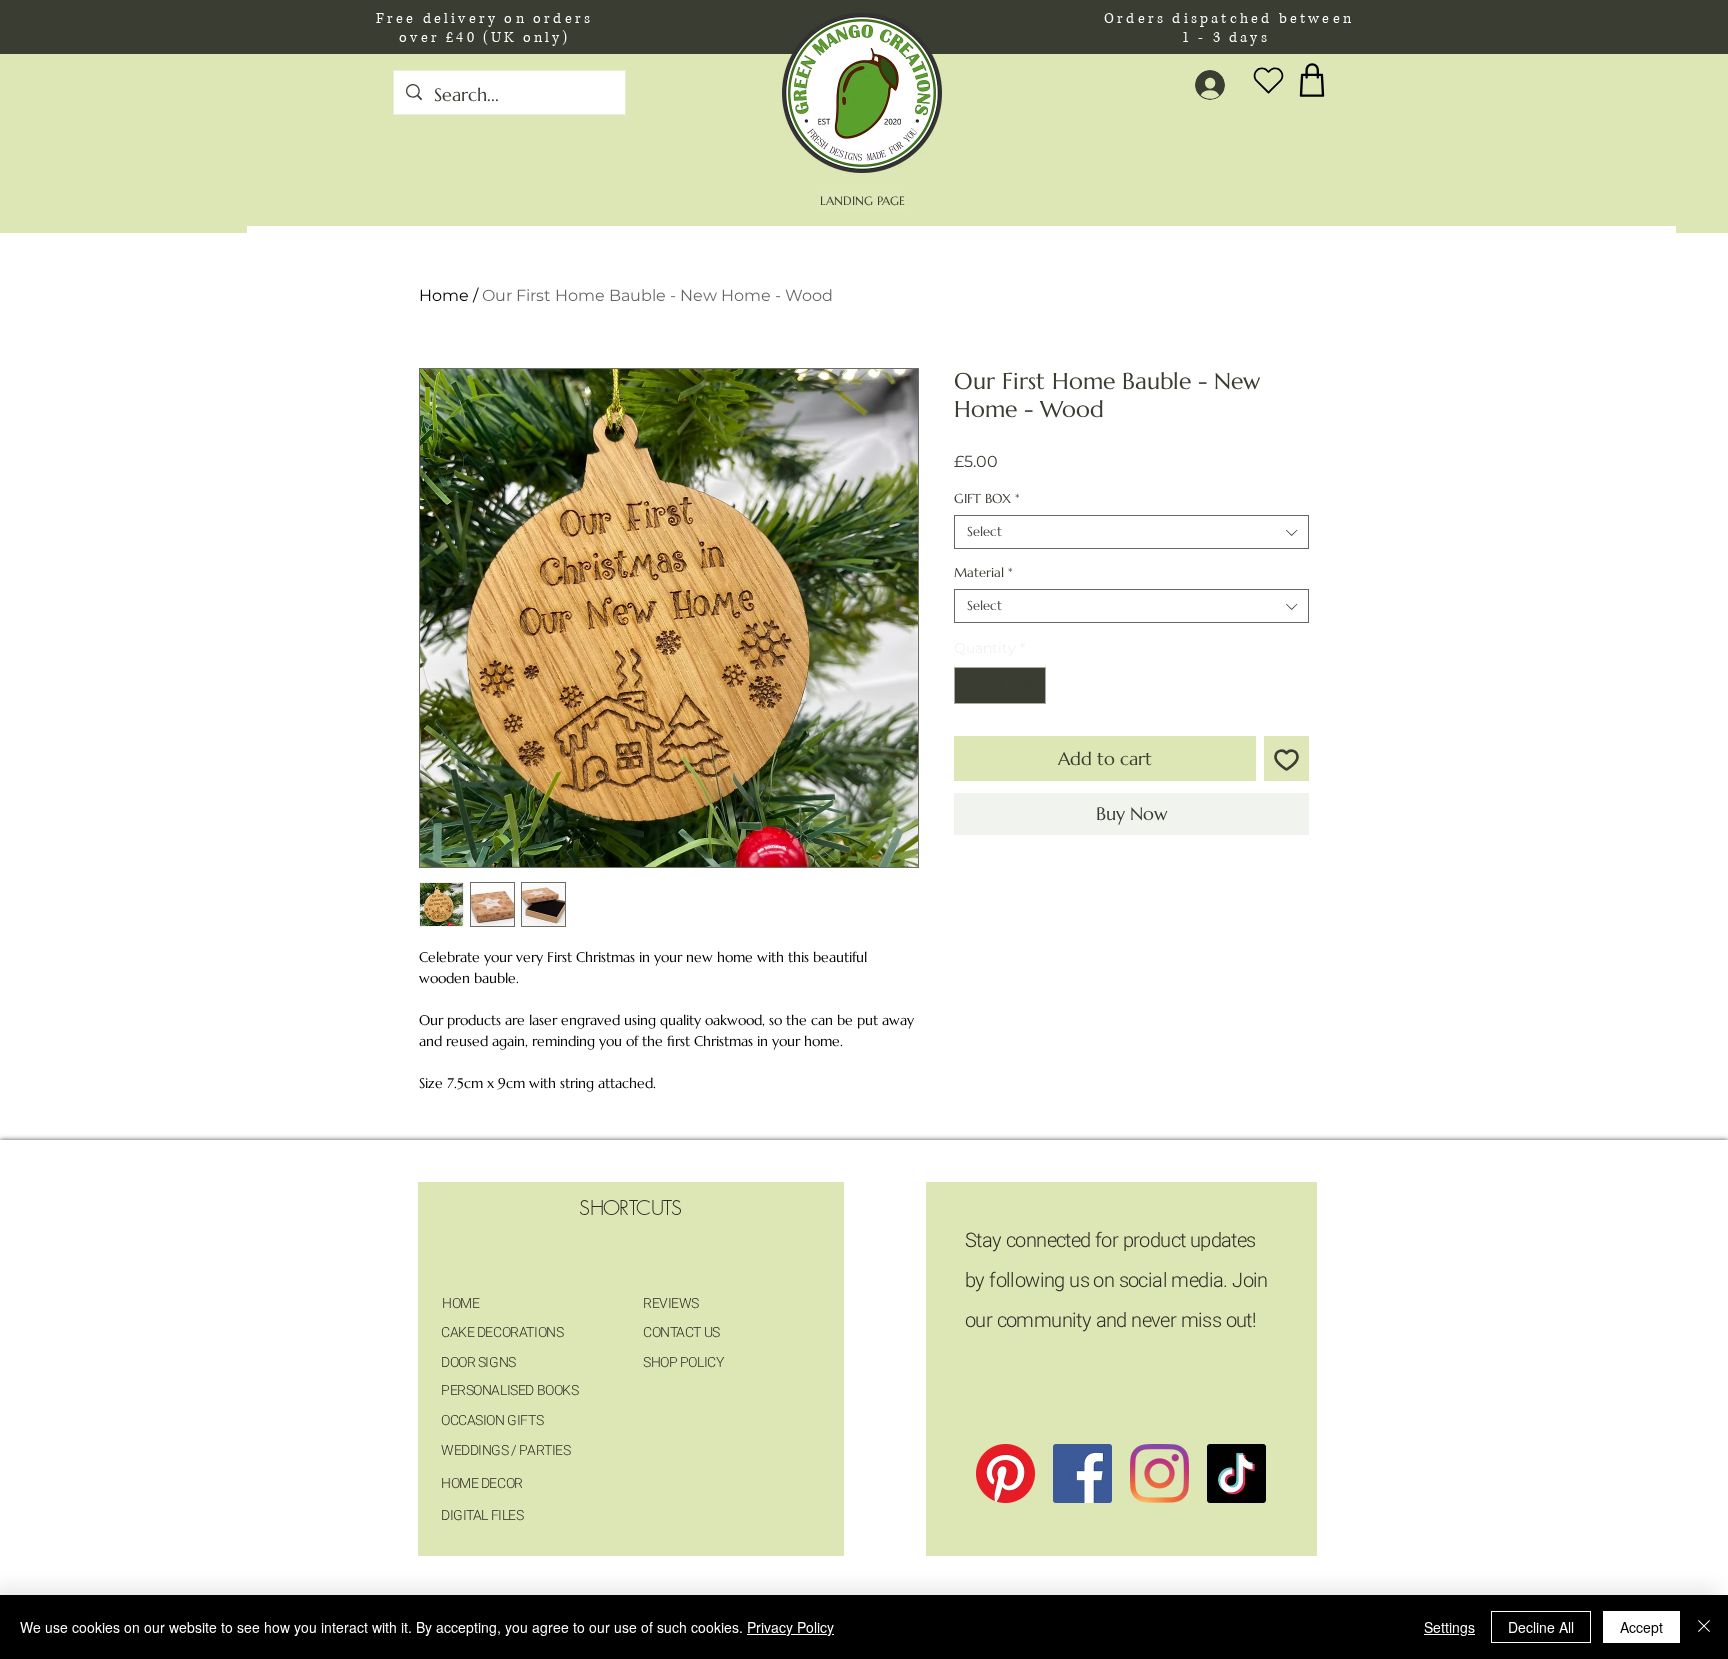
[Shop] (1311, 79)
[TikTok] (1236, 1473)
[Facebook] (1082, 1473)
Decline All (1541, 1627)
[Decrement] (969, 685)
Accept (1641, 1627)
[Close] (1704, 1627)
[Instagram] (1159, 1473)
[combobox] (1131, 532)
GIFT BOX (987, 499)
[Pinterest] (1005, 1473)
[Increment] (1030, 685)
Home (444, 295)
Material (983, 573)
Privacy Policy (790, 1627)
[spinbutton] (1000, 685)
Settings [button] (1449, 1627)
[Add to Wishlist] (1286, 758)
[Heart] (1268, 80)
